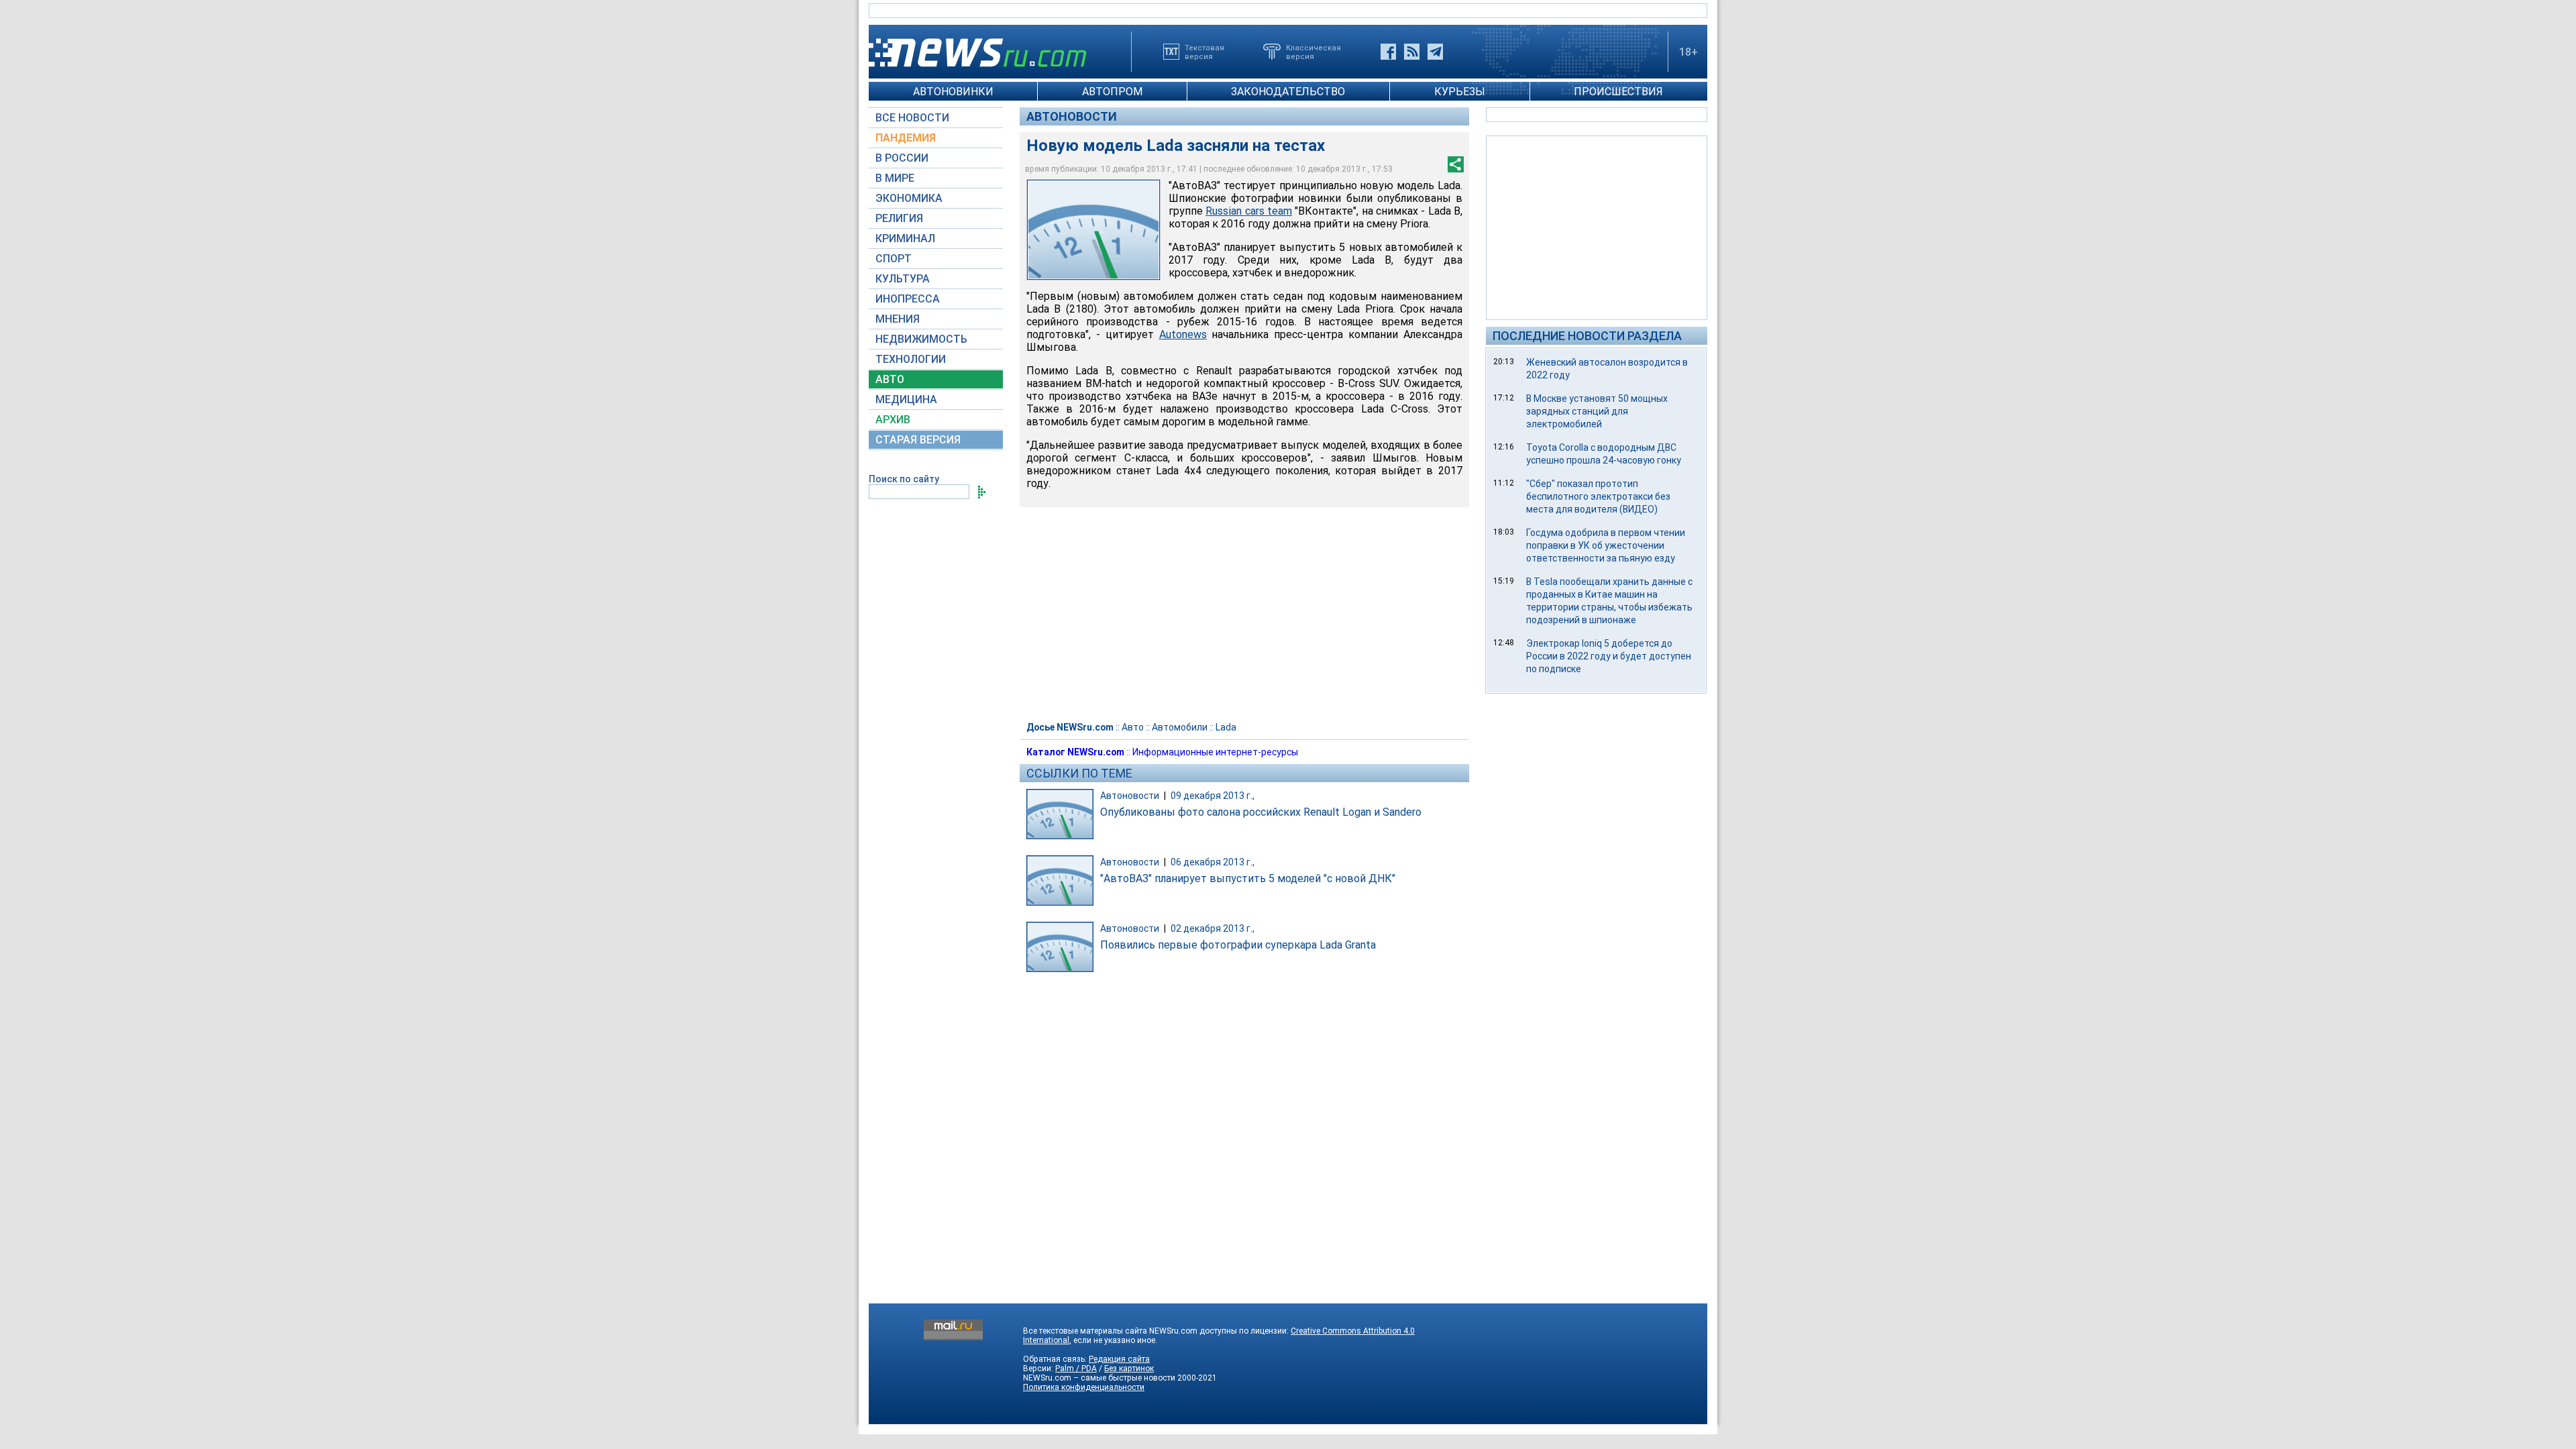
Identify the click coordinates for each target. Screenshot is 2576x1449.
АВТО (890, 379)
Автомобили (1180, 727)
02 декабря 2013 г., (1213, 928)
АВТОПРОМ (1112, 92)
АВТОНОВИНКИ (953, 92)
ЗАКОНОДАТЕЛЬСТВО (1288, 92)
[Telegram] (1435, 52)
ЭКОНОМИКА (909, 198)
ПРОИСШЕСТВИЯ (1618, 92)
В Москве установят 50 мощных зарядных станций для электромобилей (1597, 411)
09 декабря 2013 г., (1213, 796)
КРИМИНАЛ (905, 238)
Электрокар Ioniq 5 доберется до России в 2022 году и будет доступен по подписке (1609, 656)
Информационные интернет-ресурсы (1215, 752)
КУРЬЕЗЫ (1460, 92)
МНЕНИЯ (898, 319)
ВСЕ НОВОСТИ (912, 118)
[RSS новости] (1412, 52)
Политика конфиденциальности (1084, 1387)
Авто (1133, 727)
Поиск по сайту (904, 479)
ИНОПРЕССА (908, 299)
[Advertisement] (1597, 227)
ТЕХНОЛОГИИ (911, 359)
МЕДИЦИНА (906, 399)
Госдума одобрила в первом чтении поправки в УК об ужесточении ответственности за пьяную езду (1606, 545)
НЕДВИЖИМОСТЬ (921, 339)
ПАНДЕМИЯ (906, 138)
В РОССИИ (902, 158)
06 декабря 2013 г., (1213, 862)
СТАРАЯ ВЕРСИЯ (918, 440)
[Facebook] (1388, 52)
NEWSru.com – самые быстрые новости (1099, 1378)
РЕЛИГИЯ (899, 218)
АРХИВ (893, 420)
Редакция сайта (1119, 1359)
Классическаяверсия (1313, 52)
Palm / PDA (1076, 1368)
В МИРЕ (895, 178)
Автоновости (1072, 116)
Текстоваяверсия (1204, 52)
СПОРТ (894, 259)
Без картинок (1129, 1368)
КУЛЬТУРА (903, 279)
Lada (1226, 727)
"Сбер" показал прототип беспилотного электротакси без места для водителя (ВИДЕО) (1598, 496)
